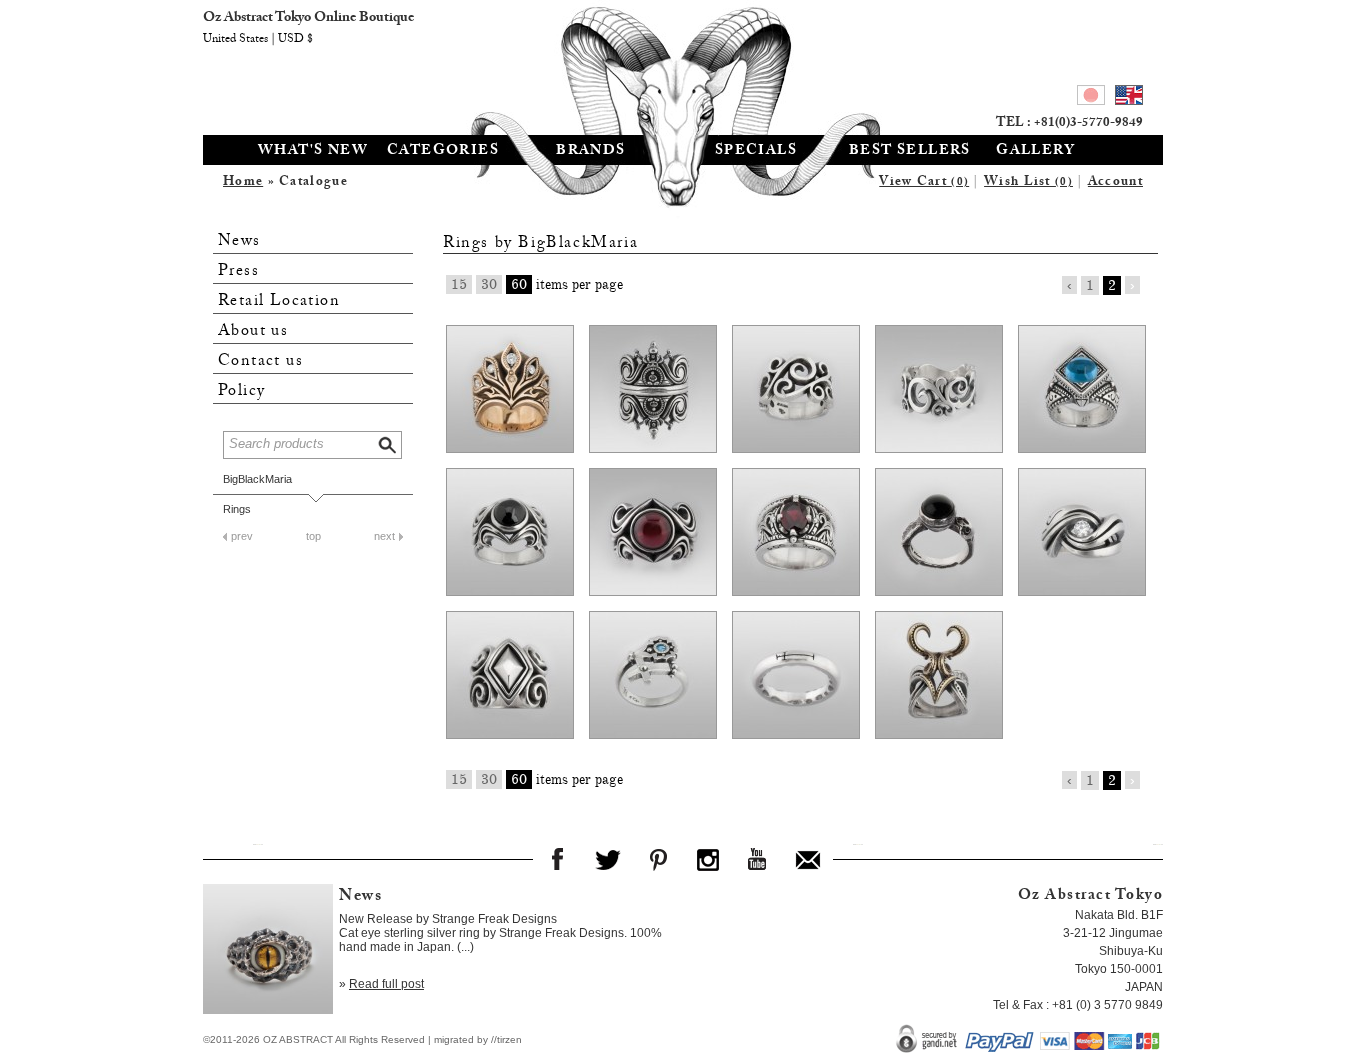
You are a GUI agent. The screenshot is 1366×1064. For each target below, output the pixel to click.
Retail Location (279, 301)
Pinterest (658, 859)
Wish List (1028, 183)
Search (389, 442)
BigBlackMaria (257, 479)
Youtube (758, 859)
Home (243, 183)
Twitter (608, 859)
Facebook (558, 859)
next (384, 536)
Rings (237, 509)
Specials (756, 152)
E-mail (808, 859)
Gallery (1035, 152)
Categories (443, 152)
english (1129, 98)
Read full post (386, 984)
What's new (313, 152)
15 (459, 284)
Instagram (708, 859)
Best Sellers (910, 152)
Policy (241, 391)
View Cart (924, 183)
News (239, 241)
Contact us (260, 361)
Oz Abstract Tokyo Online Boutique (683, 65)
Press (238, 271)
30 (489, 284)
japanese (1091, 98)
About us (253, 331)
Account (1115, 183)
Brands (590, 152)
